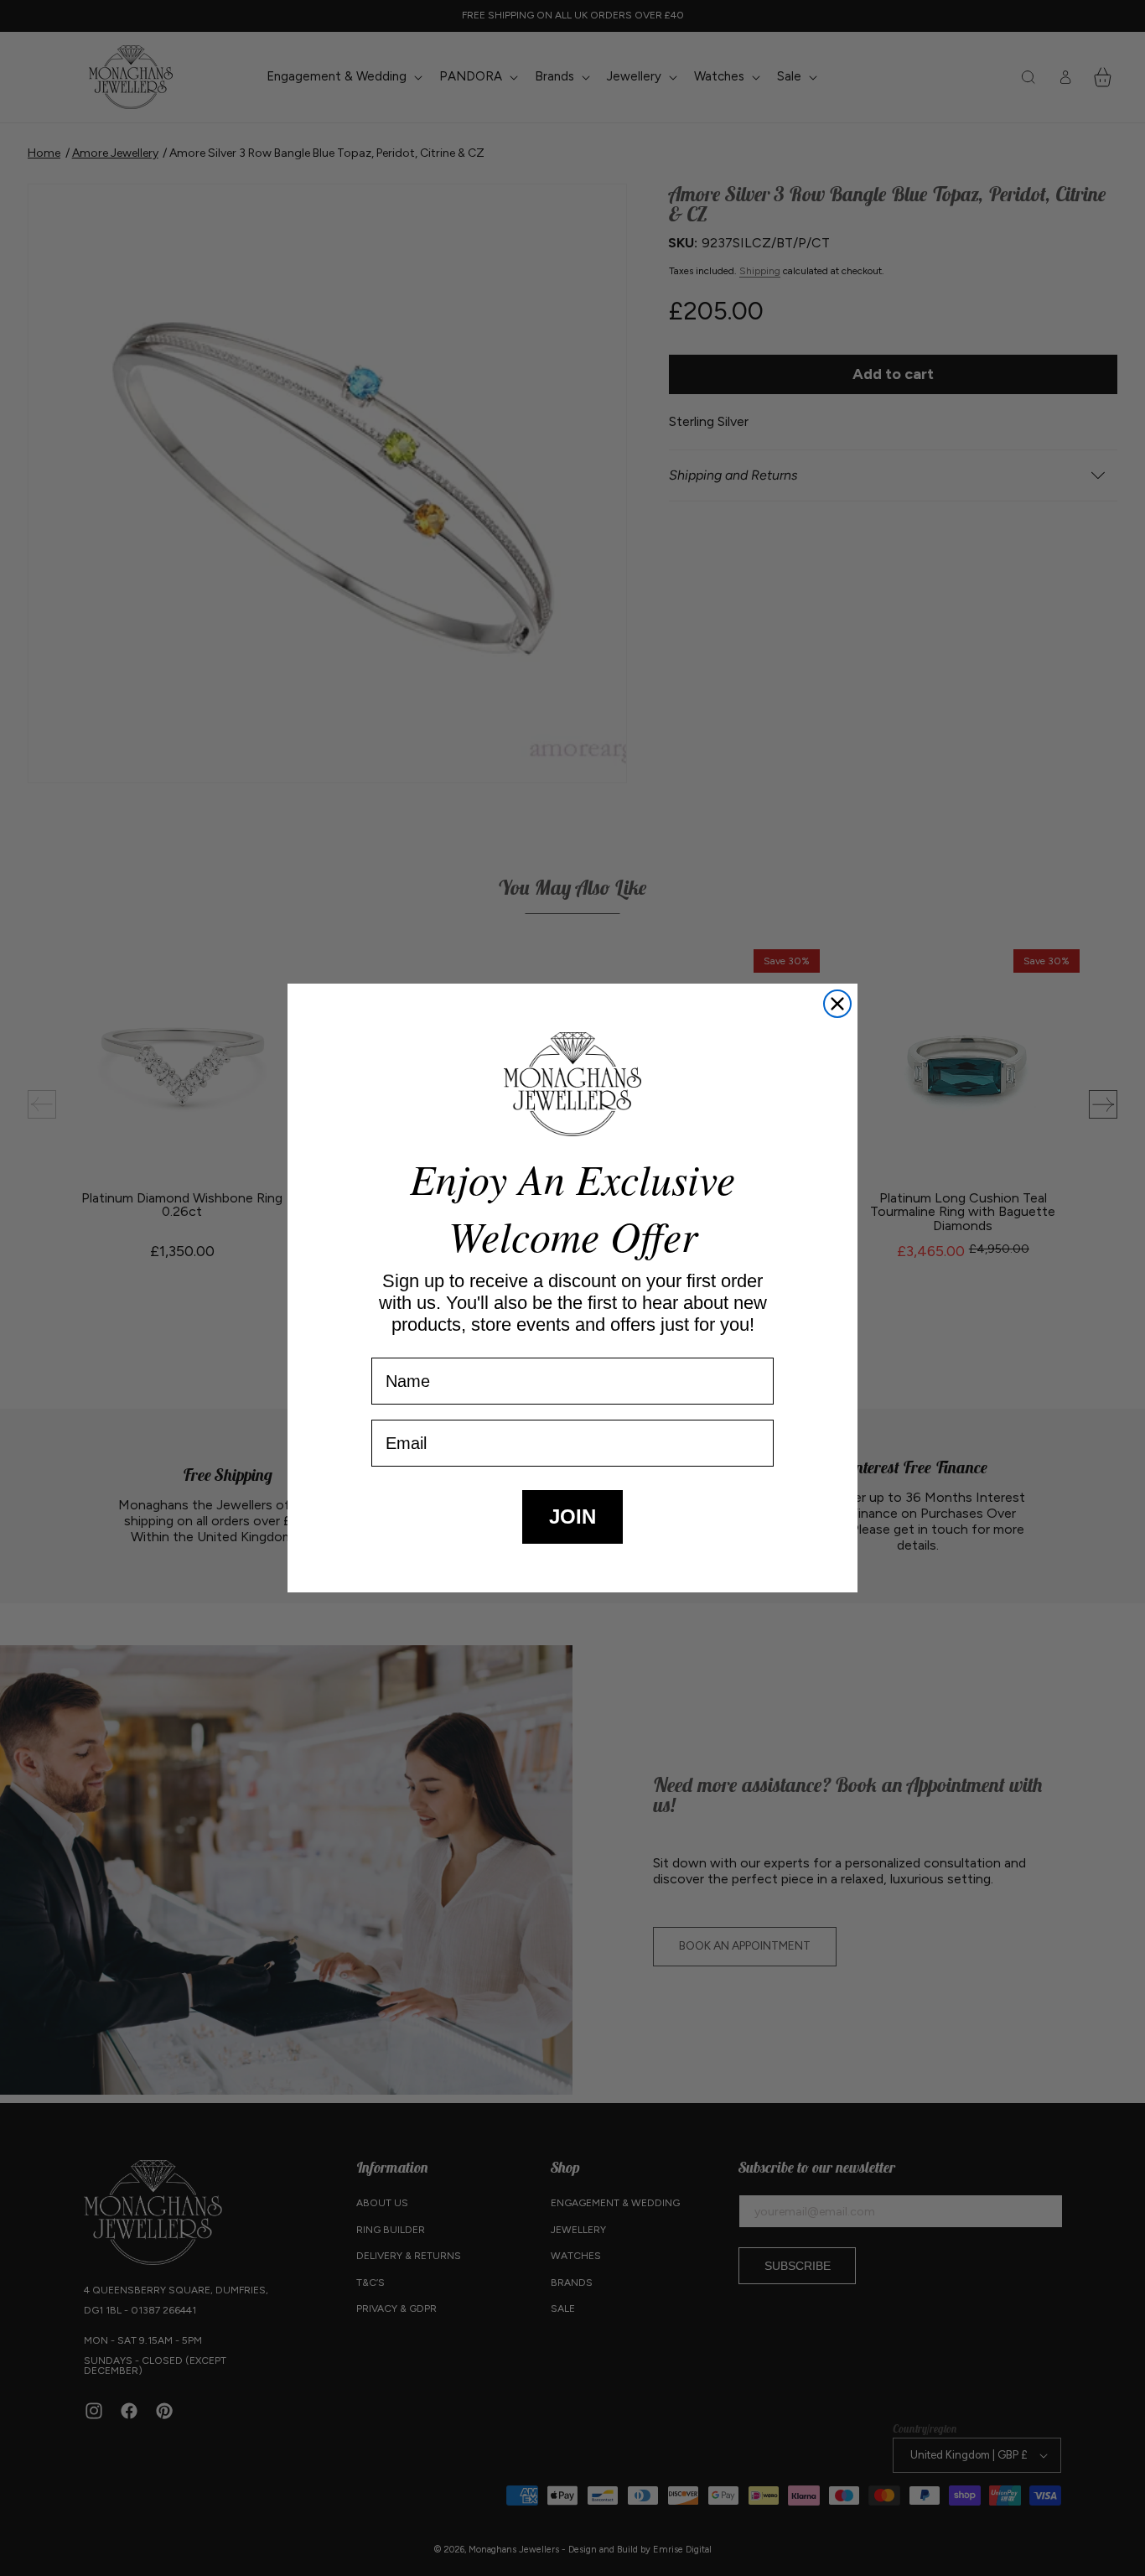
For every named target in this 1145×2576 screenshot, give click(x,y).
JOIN (572, 1517)
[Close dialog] (837, 1004)
